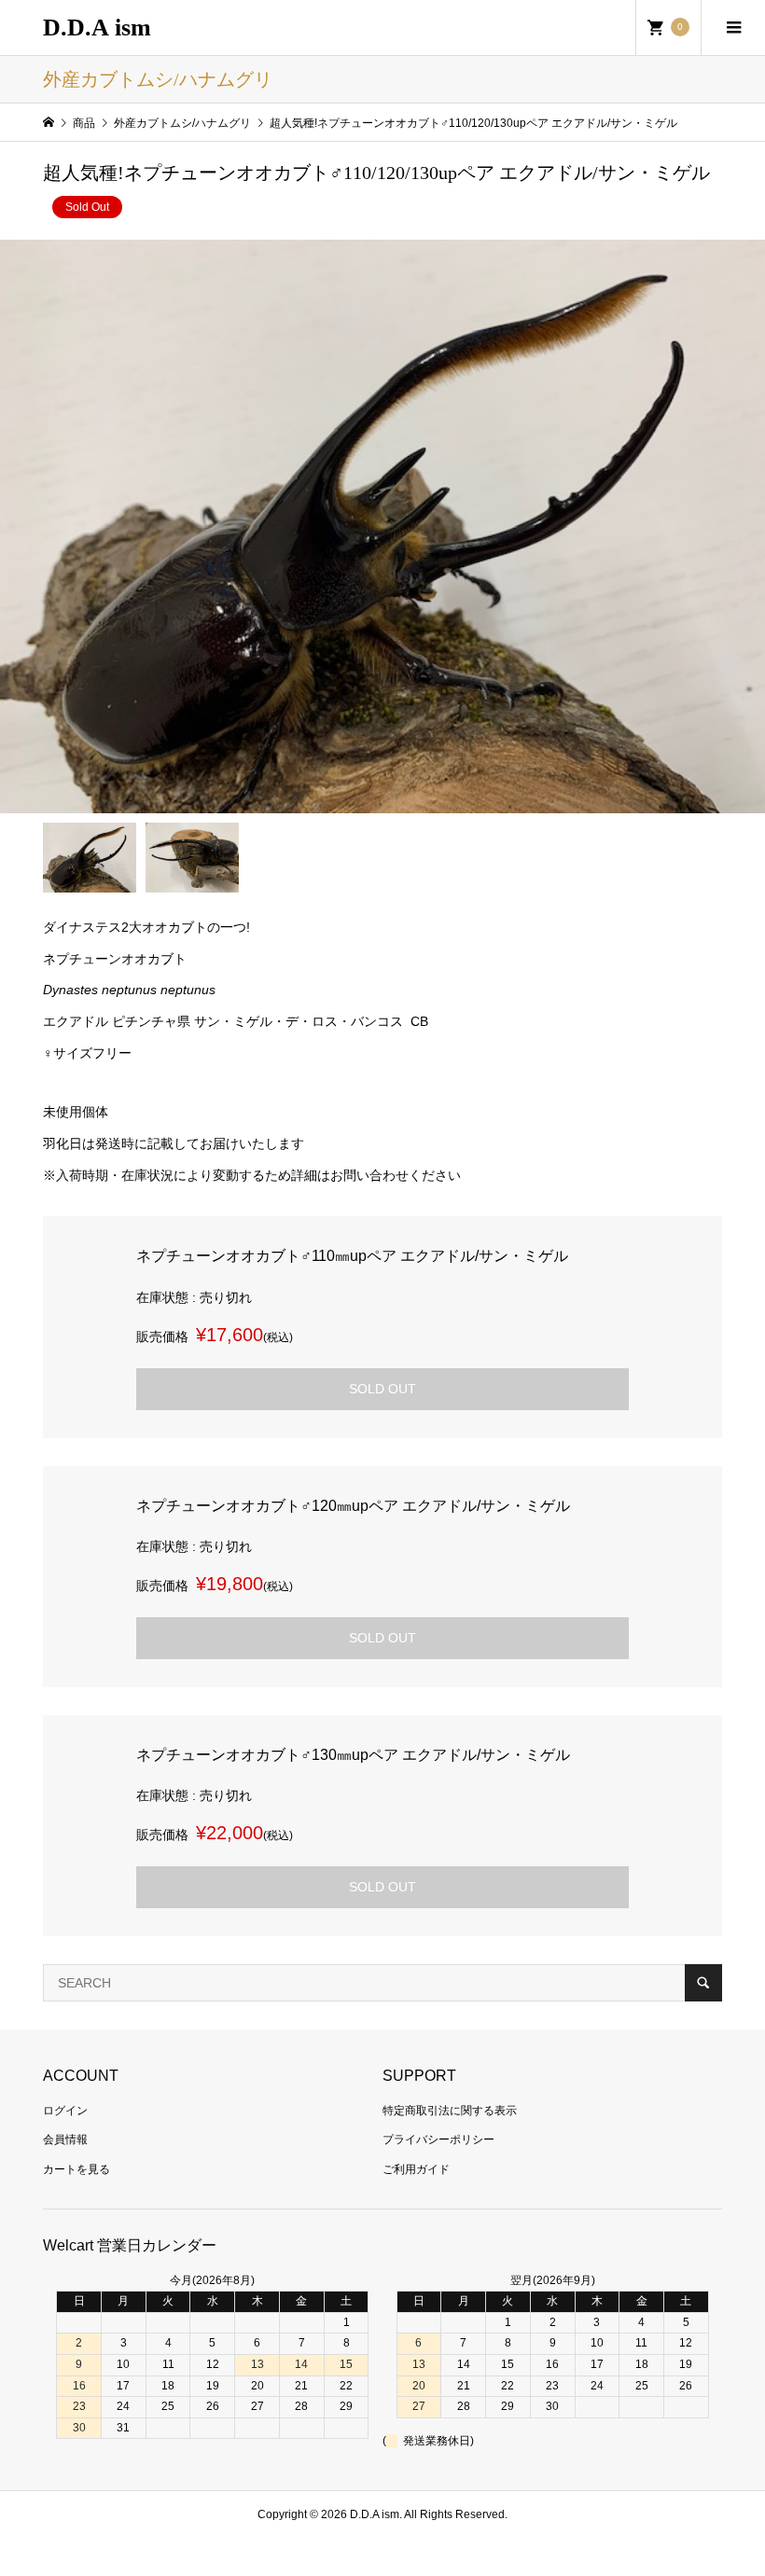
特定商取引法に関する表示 (450, 2111)
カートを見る (76, 2169)
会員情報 (65, 2140)
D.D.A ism (97, 28)
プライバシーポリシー (438, 2140)
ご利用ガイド (416, 2169)
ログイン (65, 2111)
